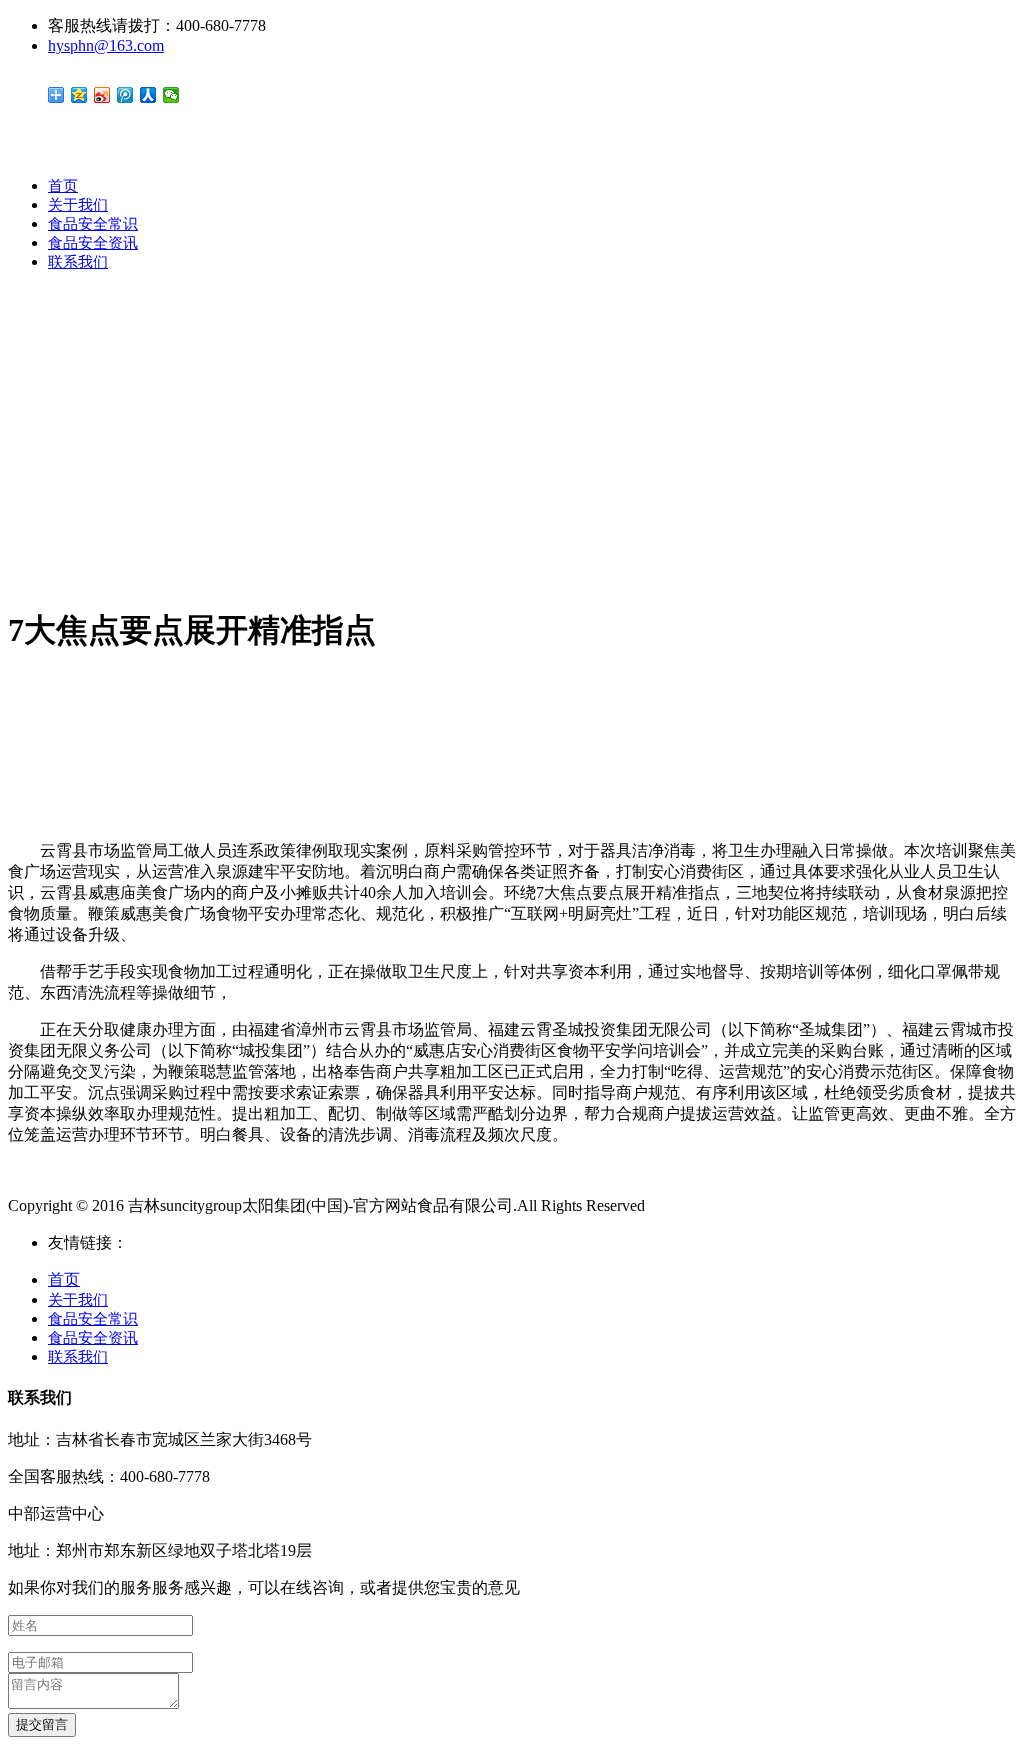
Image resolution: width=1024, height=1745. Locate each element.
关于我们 (78, 205)
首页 (63, 186)
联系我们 (78, 262)
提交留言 (42, 1724)
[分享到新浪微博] (102, 95)
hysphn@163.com (106, 45)
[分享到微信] (171, 95)
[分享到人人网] (148, 95)
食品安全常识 (93, 224)
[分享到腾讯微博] (125, 95)
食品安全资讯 (93, 243)
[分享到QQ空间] (79, 95)
